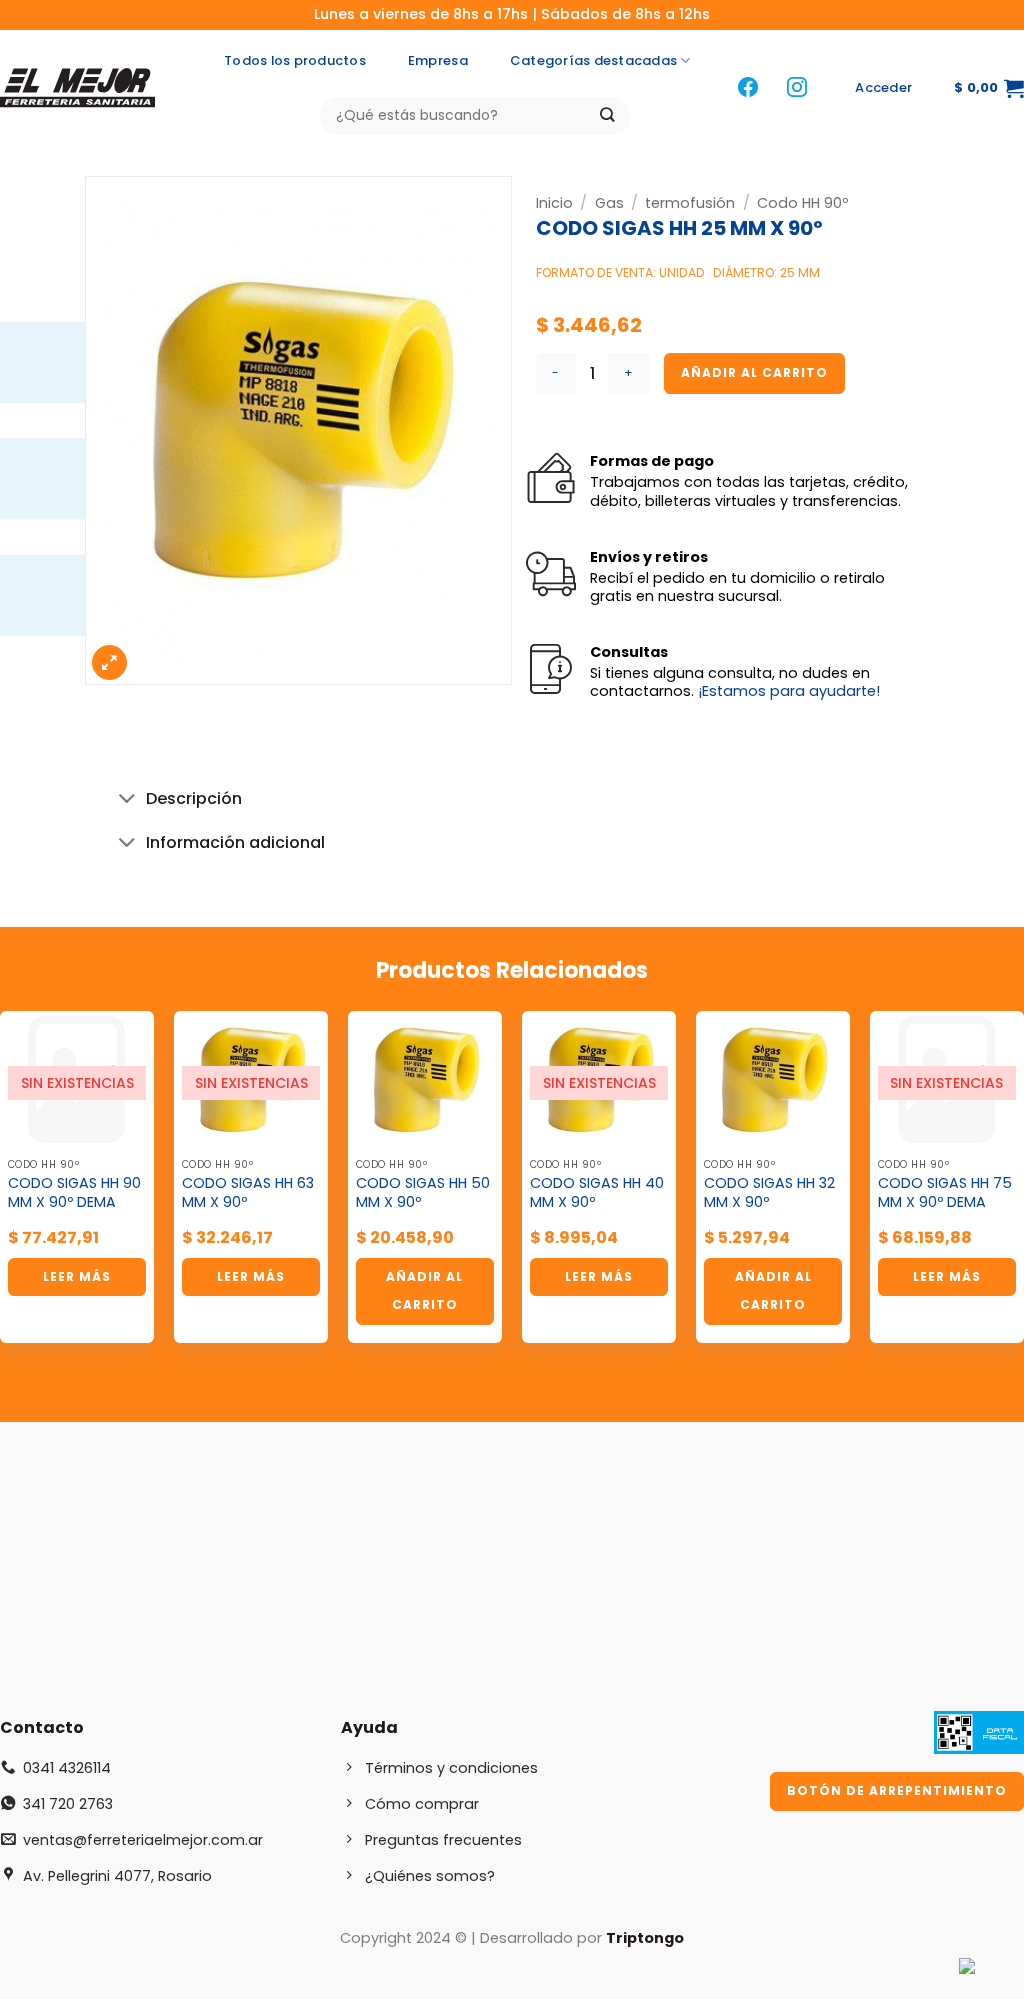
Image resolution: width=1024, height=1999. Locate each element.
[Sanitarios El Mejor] (83, 88)
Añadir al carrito (754, 372)
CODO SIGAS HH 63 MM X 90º (248, 1192)
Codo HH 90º (802, 203)
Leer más (77, 1276)
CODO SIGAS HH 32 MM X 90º (769, 1192)
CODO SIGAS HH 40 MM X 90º (597, 1192)
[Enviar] (607, 115)
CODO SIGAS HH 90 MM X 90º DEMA (74, 1192)
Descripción (194, 798)
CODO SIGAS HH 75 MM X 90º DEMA (945, 1192)
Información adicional (235, 842)
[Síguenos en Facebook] (748, 88)
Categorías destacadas (593, 60)
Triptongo (645, 1938)
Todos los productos (295, 60)
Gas (609, 203)
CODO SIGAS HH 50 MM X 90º (423, 1192)
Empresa (438, 60)
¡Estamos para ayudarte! (789, 691)
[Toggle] (127, 800)
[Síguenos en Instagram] (797, 88)
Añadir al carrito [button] (424, 1291)
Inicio (554, 203)
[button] (883, 88)
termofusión (690, 203)
